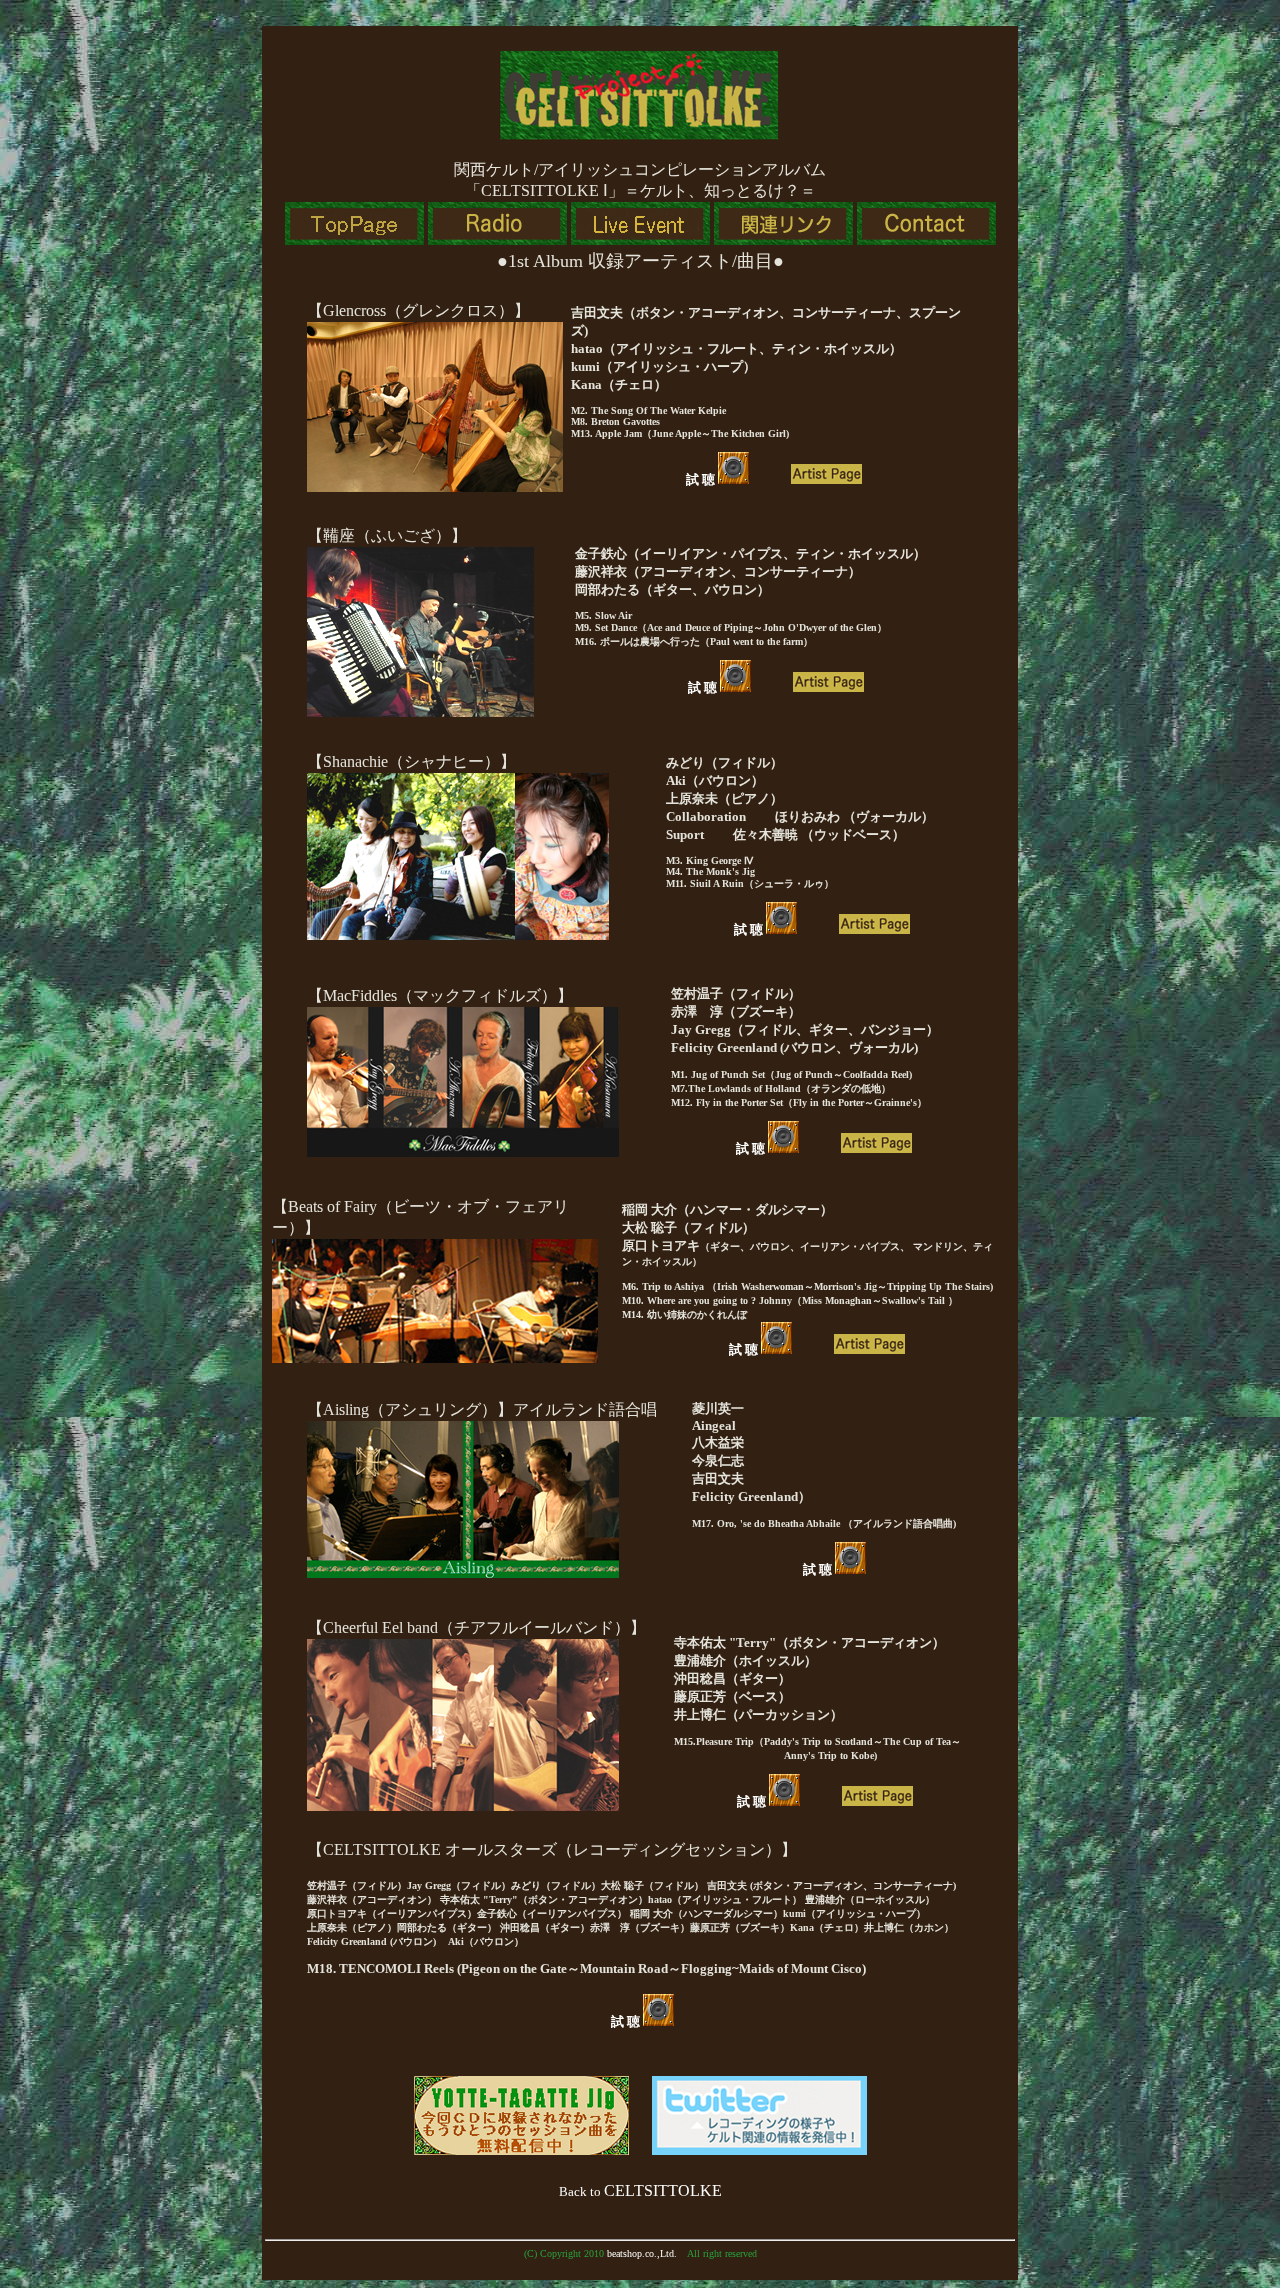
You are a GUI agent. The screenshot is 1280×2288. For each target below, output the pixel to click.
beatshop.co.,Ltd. (642, 2253)
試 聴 (702, 479)
